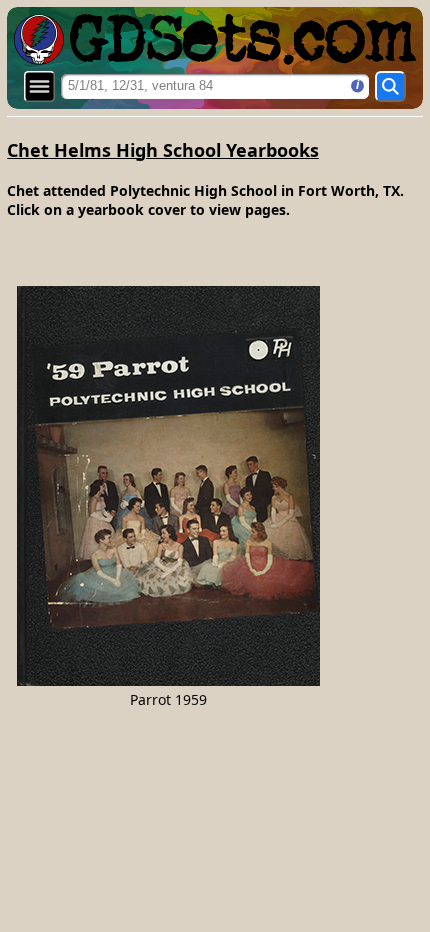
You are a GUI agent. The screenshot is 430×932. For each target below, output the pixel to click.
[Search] (390, 86)
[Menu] (39, 86)
